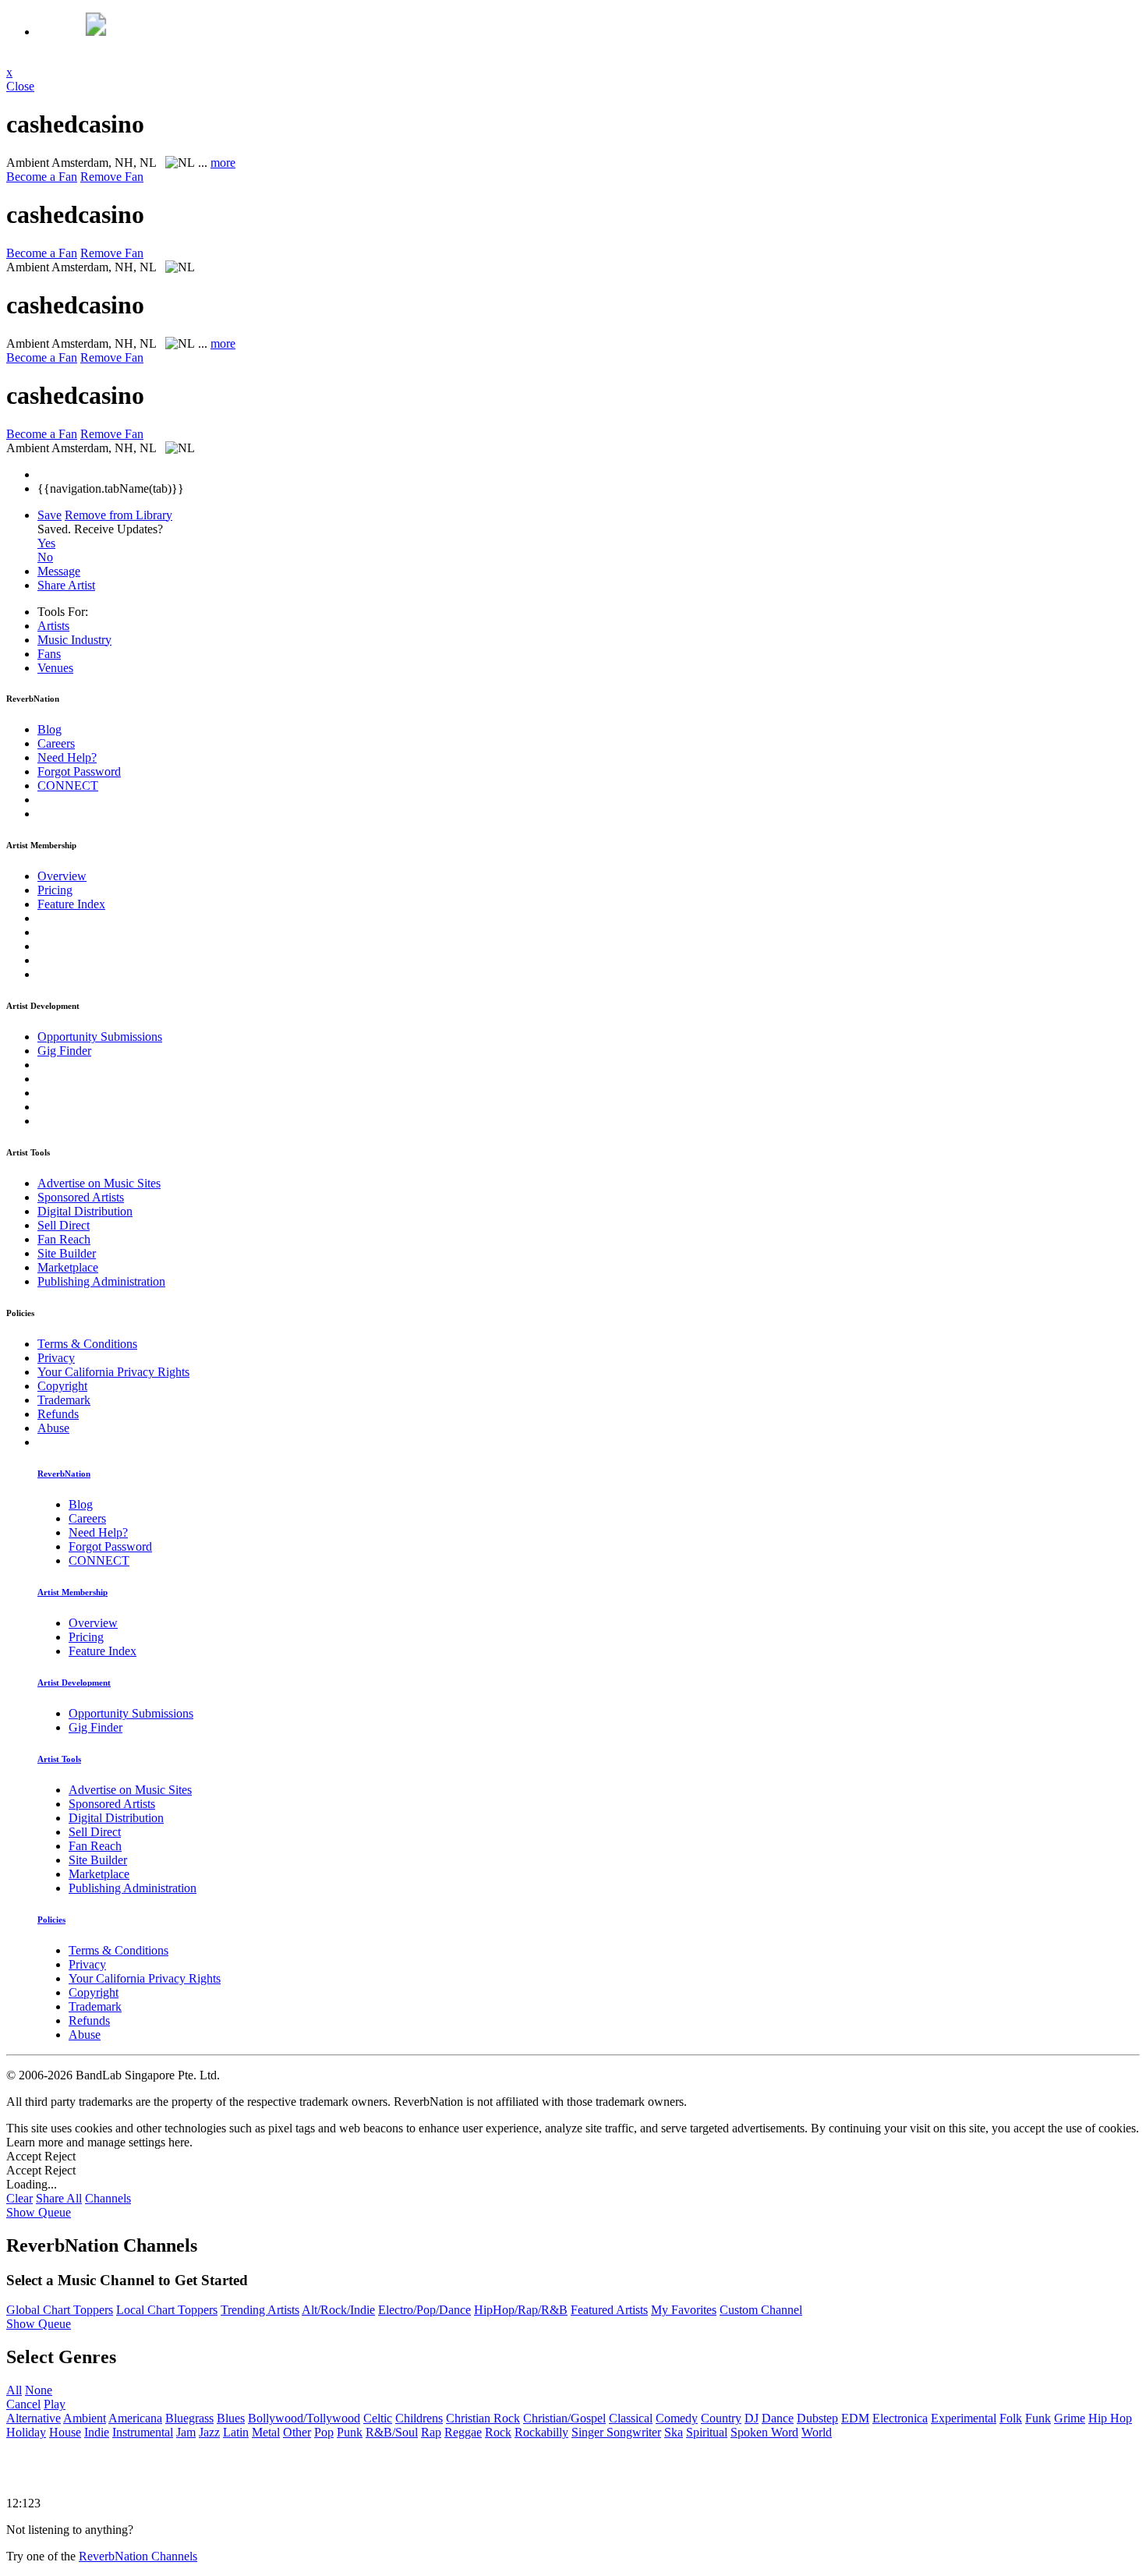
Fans (49, 654)
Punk (350, 2432)
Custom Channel (761, 2310)
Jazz (209, 2432)
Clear (19, 2198)
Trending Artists (260, 2310)
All (14, 2390)
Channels (108, 2198)
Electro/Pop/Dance (424, 2310)
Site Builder (67, 1253)
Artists (53, 626)
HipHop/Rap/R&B (521, 2310)
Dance (778, 2418)
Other (297, 2432)
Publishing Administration (101, 1281)
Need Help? (67, 757)
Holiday (26, 2432)
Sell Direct (64, 1225)
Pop (324, 2432)
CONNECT (68, 786)
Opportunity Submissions (100, 1037)
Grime (1070, 2418)
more (223, 163)
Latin (236, 2432)
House (65, 2432)
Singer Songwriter (616, 2432)
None (39, 2390)
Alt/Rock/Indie (338, 2310)
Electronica (900, 2418)
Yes (46, 543)
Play (55, 2404)
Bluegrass (189, 2418)
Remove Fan (112, 177)
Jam (186, 2432)
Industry (74, 640)
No (45, 557)
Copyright (62, 1386)
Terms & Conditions (87, 1344)
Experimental (964, 2418)
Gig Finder (64, 1051)
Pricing (55, 890)
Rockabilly (541, 2432)
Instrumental (143, 2432)
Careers (56, 743)
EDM (855, 2418)
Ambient (85, 2418)
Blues (231, 2418)
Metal (266, 2432)
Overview (62, 876)
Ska (674, 2432)
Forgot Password (79, 771)
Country (721, 2418)
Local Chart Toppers (167, 2310)
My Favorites (684, 2310)
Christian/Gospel (564, 2418)
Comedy (677, 2418)
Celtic (378, 2418)
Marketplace (68, 1267)
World (817, 2432)
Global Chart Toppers (60, 2310)
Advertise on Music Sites (99, 1183)
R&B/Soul (392, 2432)
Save (50, 515)
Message (59, 571)
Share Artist (66, 585)
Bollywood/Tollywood (304, 2418)
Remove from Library (118, 515)
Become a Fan (42, 177)
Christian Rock (483, 2418)
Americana (135, 2418)
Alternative (34, 2418)
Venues (55, 668)
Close (20, 86)
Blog (50, 729)
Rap (431, 2432)
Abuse (53, 1428)
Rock (498, 2432)
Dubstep (817, 2418)
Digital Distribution (85, 1211)
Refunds (58, 1414)
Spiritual (707, 2432)
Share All (59, 2198)
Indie (97, 2432)
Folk (1011, 2418)
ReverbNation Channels (138, 2556)
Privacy (56, 1358)
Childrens (419, 2418)
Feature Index (71, 904)
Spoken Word (764, 2432)
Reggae (463, 2432)
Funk (1038, 2418)
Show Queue (39, 2212)
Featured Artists (609, 2310)
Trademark (64, 1400)
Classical (631, 2418)
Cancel (23, 2404)
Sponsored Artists (81, 1197)
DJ (752, 2418)
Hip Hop (1110, 2418)
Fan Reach (64, 1239)
